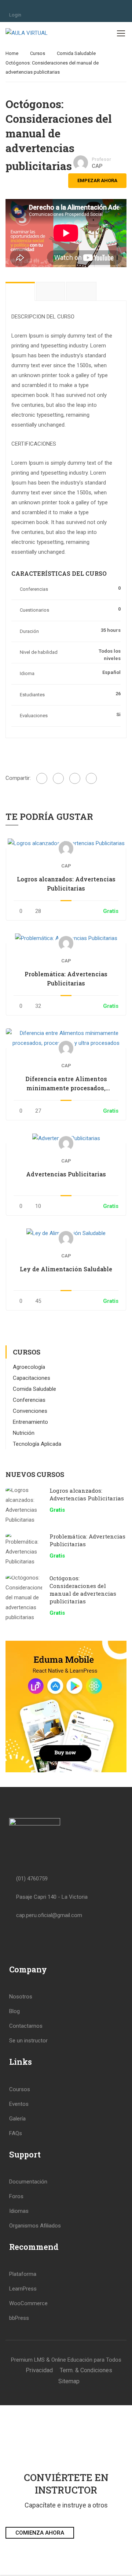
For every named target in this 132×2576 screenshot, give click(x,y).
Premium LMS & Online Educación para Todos (66, 2360)
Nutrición (24, 1433)
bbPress (19, 2318)
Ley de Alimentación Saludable (66, 1269)
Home (12, 53)
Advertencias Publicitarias (66, 1174)
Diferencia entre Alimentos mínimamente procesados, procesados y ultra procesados (66, 1084)
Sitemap (69, 2381)
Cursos (38, 53)
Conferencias (29, 1400)
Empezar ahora (97, 180)
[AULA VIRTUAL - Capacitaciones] (29, 33)
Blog (14, 2011)
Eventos (19, 2104)
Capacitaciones (32, 1378)
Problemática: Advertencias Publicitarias (66, 979)
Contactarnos (26, 2026)
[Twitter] (75, 778)
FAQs (16, 2133)
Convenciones (30, 1411)
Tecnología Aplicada (37, 1444)
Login (15, 15)
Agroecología (29, 1367)
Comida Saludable (76, 53)
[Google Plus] (58, 778)
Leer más (66, 843)
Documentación (28, 2182)
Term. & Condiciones (86, 2370)
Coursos (20, 2089)
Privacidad (39, 2370)
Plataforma (23, 2274)
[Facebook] (42, 778)
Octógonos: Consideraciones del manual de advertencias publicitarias (83, 1590)
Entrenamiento (30, 1422)
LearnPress (23, 2289)
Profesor (101, 159)
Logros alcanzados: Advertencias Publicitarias (66, 884)
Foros (16, 2196)
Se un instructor (28, 2041)
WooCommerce (28, 2303)
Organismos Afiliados (35, 2226)
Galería (17, 2119)
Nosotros (21, 1997)
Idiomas (19, 2211)
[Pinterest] (91, 778)
